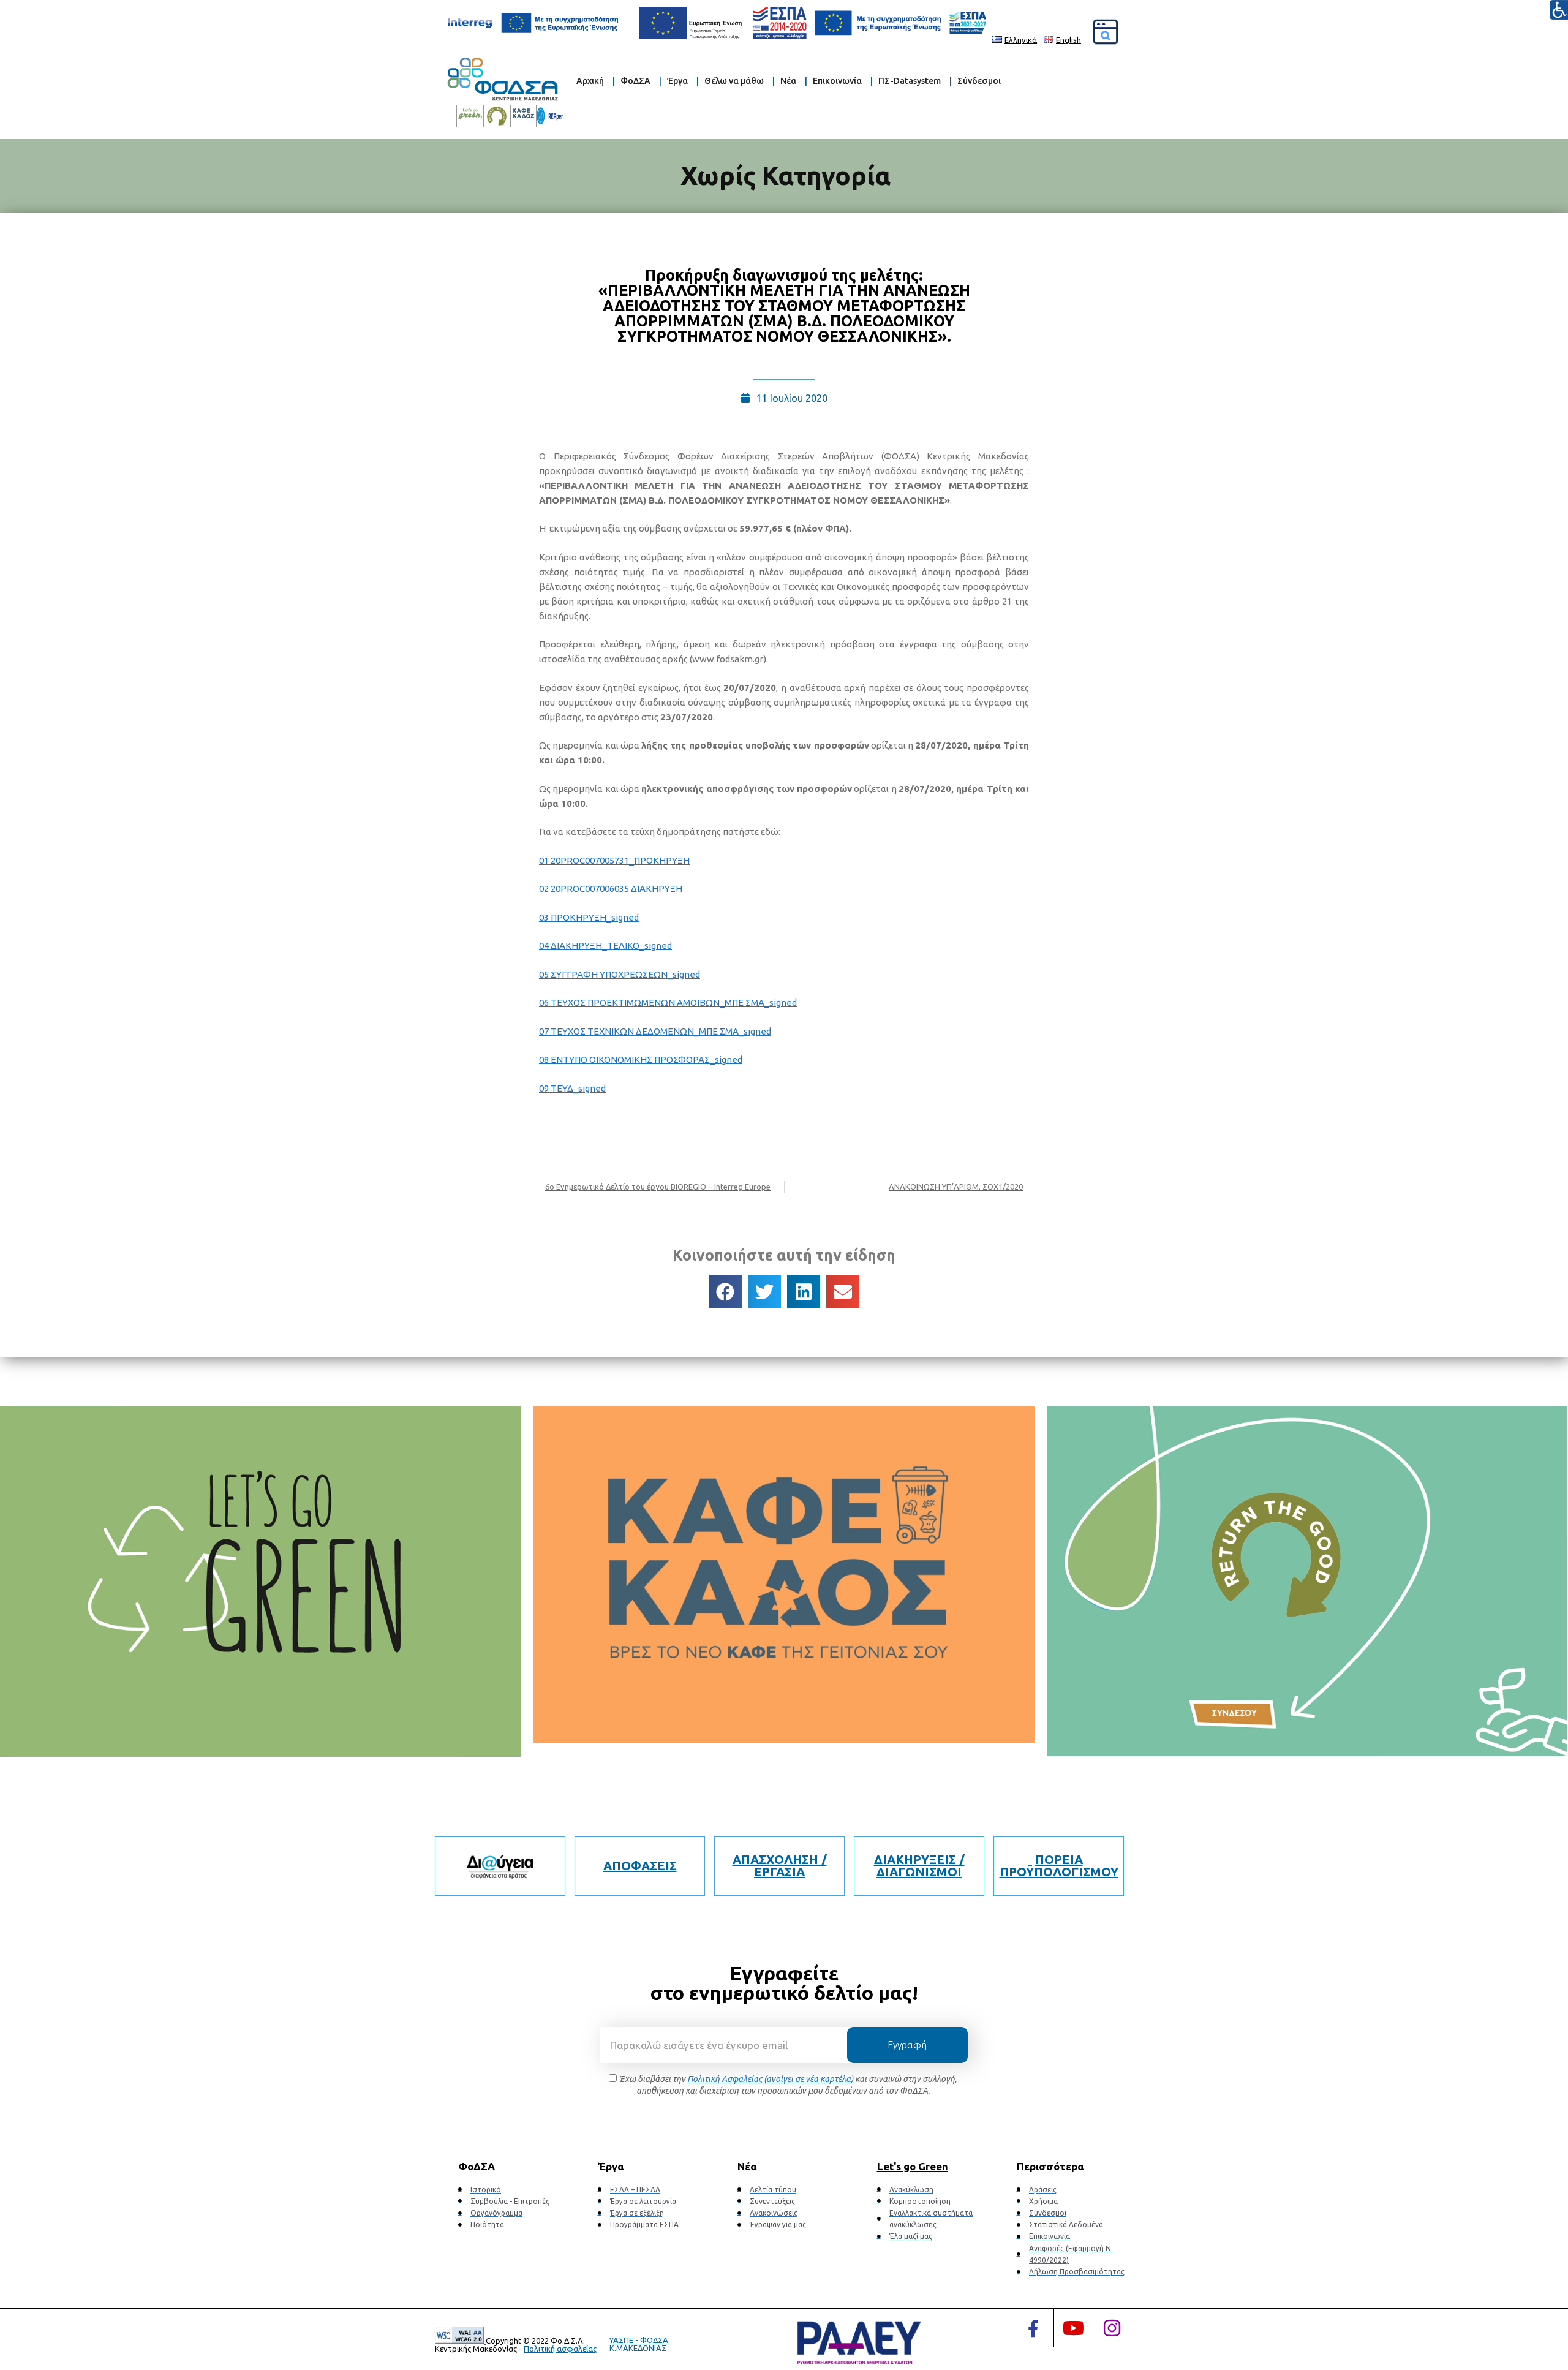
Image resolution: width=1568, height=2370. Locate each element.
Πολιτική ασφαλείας (560, 2349)
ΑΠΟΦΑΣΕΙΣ (640, 1866)
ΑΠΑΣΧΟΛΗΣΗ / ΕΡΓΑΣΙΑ (780, 1866)
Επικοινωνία (837, 81)
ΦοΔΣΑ (635, 81)
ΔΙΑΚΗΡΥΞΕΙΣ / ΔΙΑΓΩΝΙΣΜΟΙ (919, 1866)
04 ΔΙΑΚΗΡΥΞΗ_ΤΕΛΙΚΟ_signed (605, 945)
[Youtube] (1073, 2328)
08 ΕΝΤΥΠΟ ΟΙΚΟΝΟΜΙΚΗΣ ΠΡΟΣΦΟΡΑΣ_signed (641, 1059)
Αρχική (590, 81)
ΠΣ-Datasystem (910, 81)
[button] (725, 1292)
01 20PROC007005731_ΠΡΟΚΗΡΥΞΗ (614, 860)
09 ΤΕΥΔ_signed (572, 1088)
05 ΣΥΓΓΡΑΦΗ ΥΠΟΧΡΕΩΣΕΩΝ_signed (620, 974)
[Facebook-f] (1033, 2329)
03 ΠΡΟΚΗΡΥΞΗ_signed (589, 917)
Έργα (677, 81)
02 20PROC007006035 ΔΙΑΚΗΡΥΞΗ (611, 889)
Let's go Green (913, 2166)
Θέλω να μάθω (734, 81)
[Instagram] (1112, 2328)
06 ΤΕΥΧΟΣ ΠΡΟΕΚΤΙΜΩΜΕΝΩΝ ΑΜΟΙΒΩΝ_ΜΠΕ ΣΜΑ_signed (668, 1002)
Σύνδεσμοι (979, 81)
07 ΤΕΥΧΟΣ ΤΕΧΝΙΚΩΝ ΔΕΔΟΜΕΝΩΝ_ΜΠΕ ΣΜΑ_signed (655, 1031)
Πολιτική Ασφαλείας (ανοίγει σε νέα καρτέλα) (771, 2079)
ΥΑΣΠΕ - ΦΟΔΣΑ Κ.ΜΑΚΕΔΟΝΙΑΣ (639, 2344)
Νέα (788, 81)
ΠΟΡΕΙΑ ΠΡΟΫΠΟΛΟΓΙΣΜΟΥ (1059, 1866)
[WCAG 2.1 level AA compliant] (460, 2341)
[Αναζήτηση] (1106, 32)
